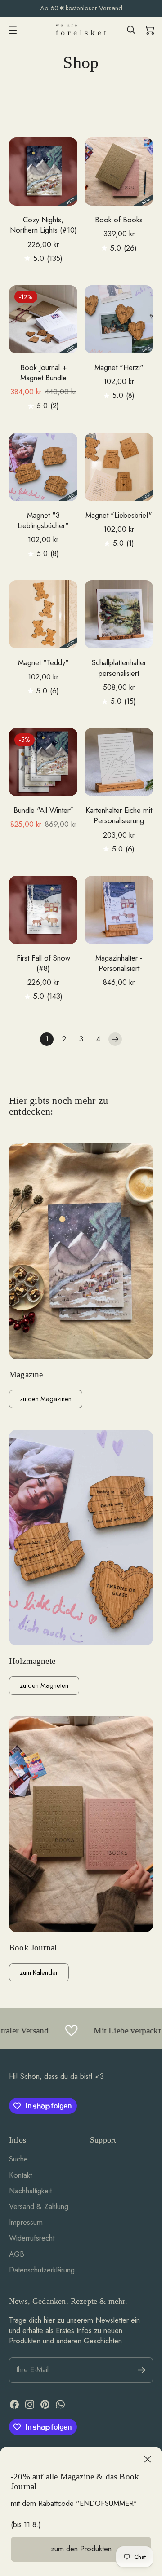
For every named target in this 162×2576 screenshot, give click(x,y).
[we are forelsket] (81, 30)
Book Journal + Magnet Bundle (43, 373)
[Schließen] (148, 2459)
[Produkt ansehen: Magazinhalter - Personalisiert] (119, 910)
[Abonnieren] (142, 2370)
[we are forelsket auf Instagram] (30, 2404)
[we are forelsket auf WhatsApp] (60, 2404)
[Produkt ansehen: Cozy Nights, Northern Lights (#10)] (43, 172)
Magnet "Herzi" (119, 368)
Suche (18, 2159)
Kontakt (20, 2175)
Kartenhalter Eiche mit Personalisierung (119, 816)
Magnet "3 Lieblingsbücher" (43, 520)
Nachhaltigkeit (30, 2191)
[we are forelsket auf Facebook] (14, 2404)
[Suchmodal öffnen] (131, 30)
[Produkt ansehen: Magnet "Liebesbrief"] (119, 467)
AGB (17, 2254)
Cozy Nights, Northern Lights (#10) (43, 225)
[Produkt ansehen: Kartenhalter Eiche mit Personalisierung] (119, 762)
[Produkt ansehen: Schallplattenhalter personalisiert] (119, 614)
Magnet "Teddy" (43, 663)
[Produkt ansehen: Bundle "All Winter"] (43, 762)
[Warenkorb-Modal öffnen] (149, 30)
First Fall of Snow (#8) (43, 963)
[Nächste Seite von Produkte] (115, 1039)
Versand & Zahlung (39, 2206)
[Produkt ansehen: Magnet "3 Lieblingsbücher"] (43, 467)
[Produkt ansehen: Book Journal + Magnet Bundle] (43, 319)
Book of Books (119, 220)
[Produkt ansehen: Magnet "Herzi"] (119, 319)
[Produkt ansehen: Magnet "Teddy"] (43, 614)
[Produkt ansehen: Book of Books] (119, 172)
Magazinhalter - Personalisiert (119, 963)
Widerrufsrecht (32, 2238)
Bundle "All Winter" (43, 810)
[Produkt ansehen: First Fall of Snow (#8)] (43, 910)
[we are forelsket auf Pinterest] (45, 2404)
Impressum (26, 2222)
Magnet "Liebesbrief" (119, 515)
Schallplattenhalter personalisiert (119, 668)
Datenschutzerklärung (42, 2270)
